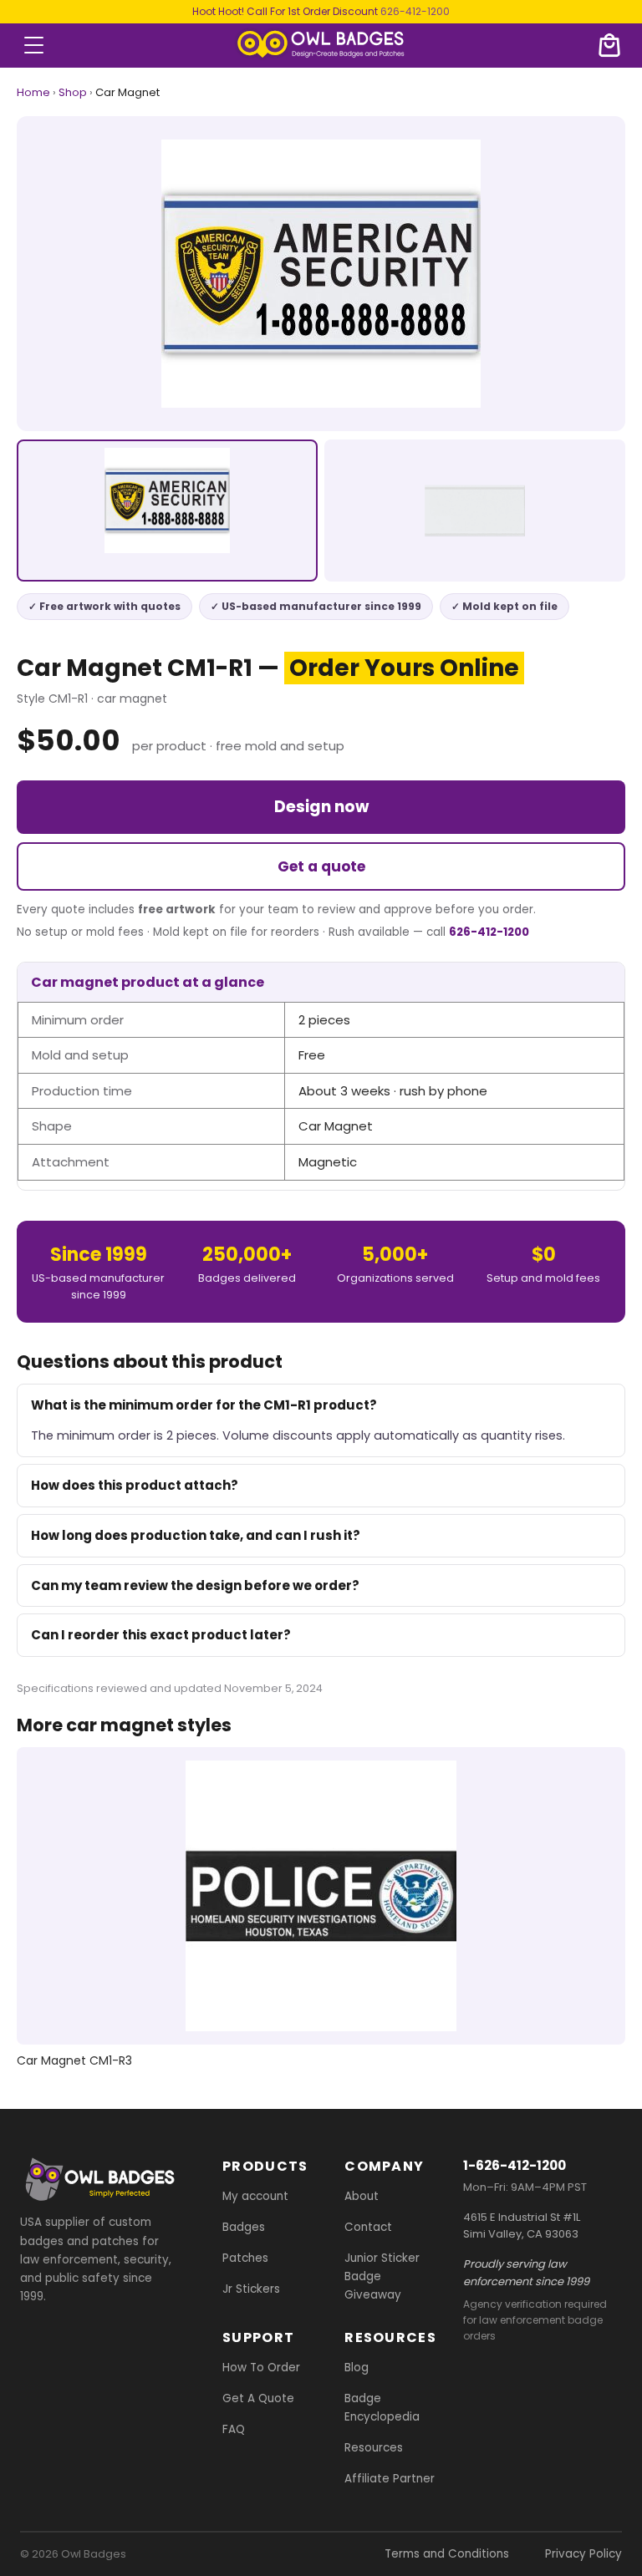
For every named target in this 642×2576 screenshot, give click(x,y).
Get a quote (321, 866)
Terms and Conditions (447, 2554)
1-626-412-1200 (515, 2165)
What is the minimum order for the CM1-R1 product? (204, 1405)
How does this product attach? (135, 1485)
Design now (321, 807)
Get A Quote (258, 2399)
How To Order (261, 2368)
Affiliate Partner (390, 2479)
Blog (357, 2368)
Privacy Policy (583, 2554)
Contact (368, 2227)
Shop (73, 92)
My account (255, 2196)
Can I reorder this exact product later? (161, 1635)
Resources (374, 2449)
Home (33, 92)
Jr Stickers (251, 2289)
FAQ (234, 2430)
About (362, 2196)
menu (34, 45)
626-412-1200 (415, 11)
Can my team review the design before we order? (195, 1585)
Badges (244, 2227)
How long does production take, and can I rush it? (196, 1535)
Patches (245, 2258)
